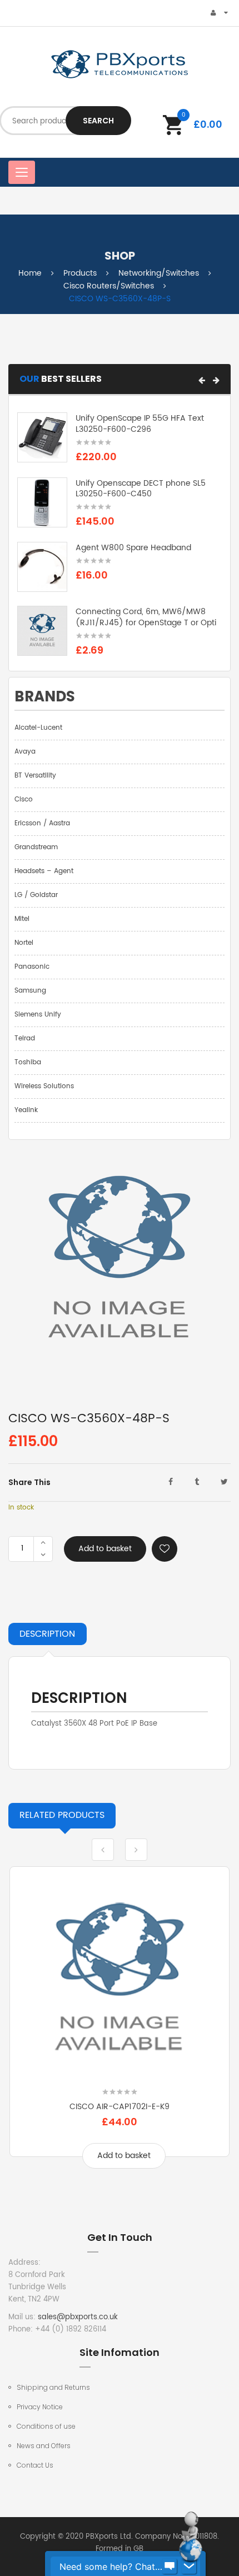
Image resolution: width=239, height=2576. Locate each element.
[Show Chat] (170, 2567)
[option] (120, 2026)
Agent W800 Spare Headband (133, 548)
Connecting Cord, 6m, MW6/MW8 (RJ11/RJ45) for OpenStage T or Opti (146, 617)
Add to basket (105, 1549)
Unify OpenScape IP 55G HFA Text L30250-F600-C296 (140, 424)
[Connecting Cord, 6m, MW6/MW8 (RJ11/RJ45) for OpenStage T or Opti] (42, 631)
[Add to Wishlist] (165, 1549)
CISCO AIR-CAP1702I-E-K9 (120, 2107)
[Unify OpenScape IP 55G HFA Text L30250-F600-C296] (42, 438)
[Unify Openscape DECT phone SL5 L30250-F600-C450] (42, 502)
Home (30, 273)
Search (98, 121)
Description (47, 1634)
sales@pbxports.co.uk (78, 2317)
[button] (202, 380)
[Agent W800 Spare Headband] (42, 567)
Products (80, 273)
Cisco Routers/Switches (109, 286)
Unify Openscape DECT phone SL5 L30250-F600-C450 (141, 489)
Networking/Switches (159, 273)
